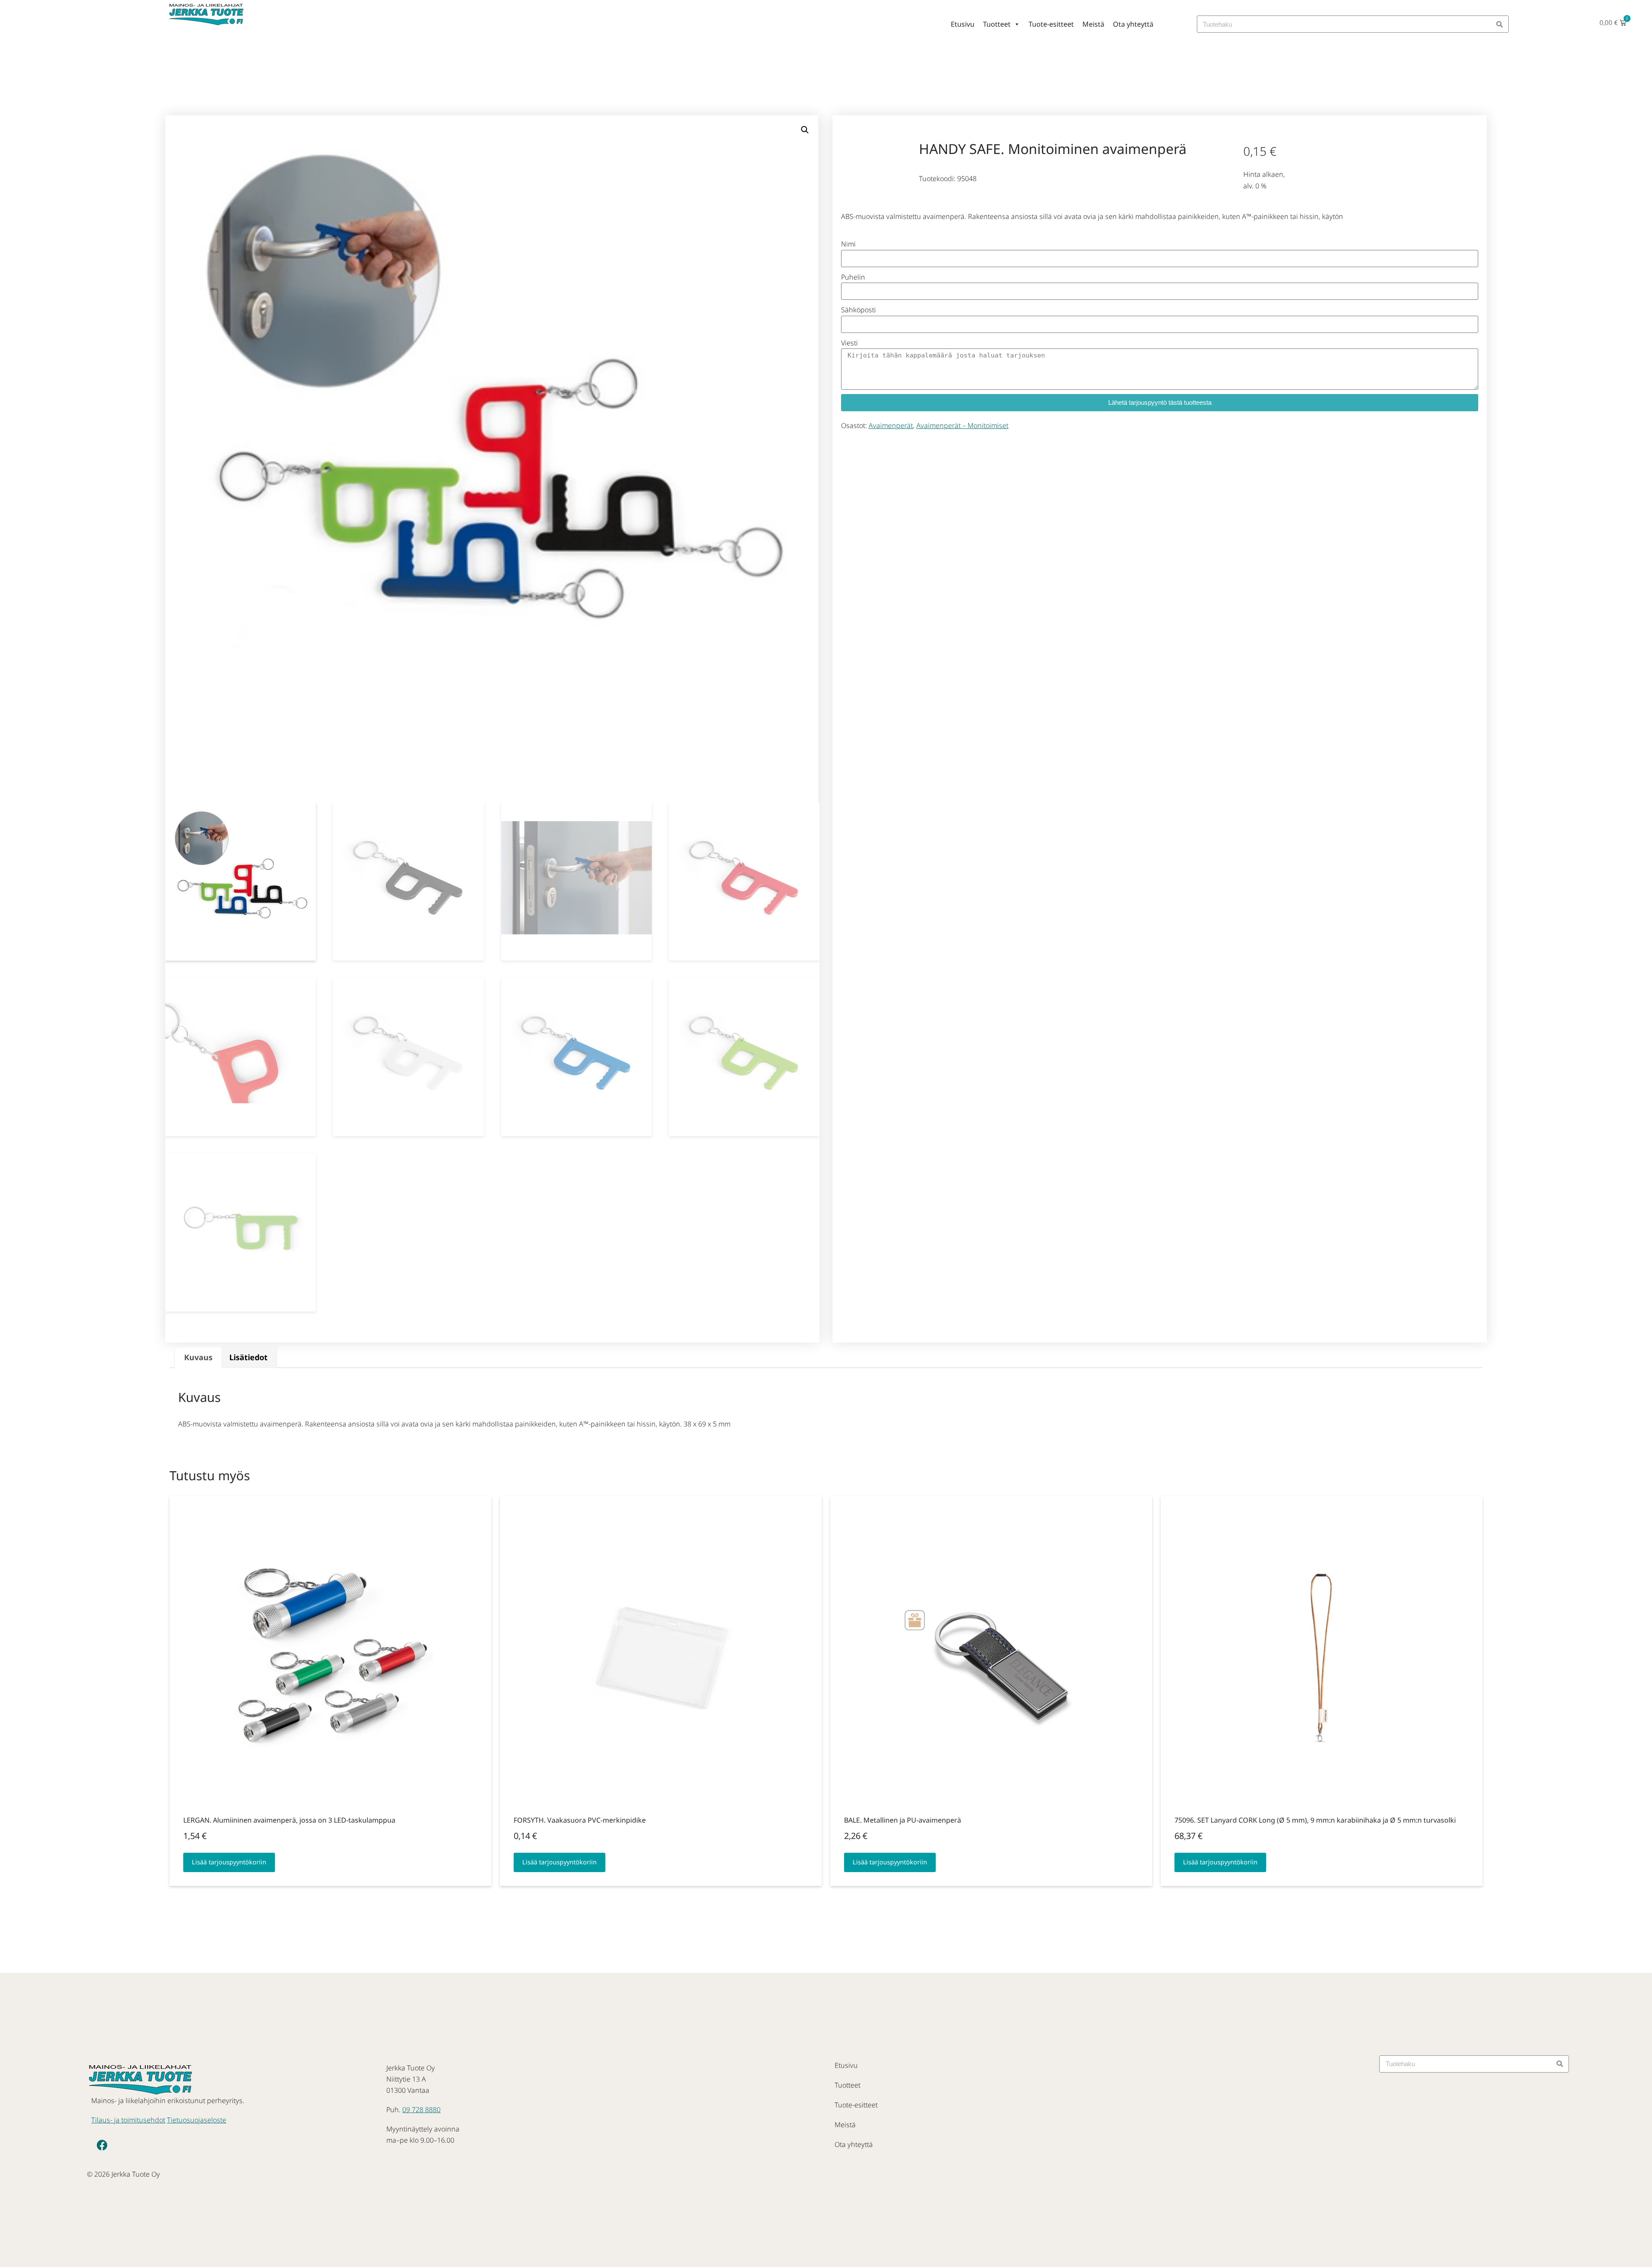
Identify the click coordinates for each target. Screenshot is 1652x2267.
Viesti (849, 343)
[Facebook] (102, 2145)
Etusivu (963, 24)
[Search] (1500, 24)
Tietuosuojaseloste (197, 2120)
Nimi (848, 244)
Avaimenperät (891, 425)
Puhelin (853, 277)
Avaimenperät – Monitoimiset (962, 425)
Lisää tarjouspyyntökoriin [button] (229, 1862)
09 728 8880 (421, 2110)
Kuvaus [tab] (198, 1357)
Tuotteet (997, 24)
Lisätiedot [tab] (248, 1357)
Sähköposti (858, 310)
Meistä (1093, 24)
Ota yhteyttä (1133, 24)
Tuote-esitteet (1051, 24)
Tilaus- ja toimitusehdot (128, 2120)
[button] (805, 130)
